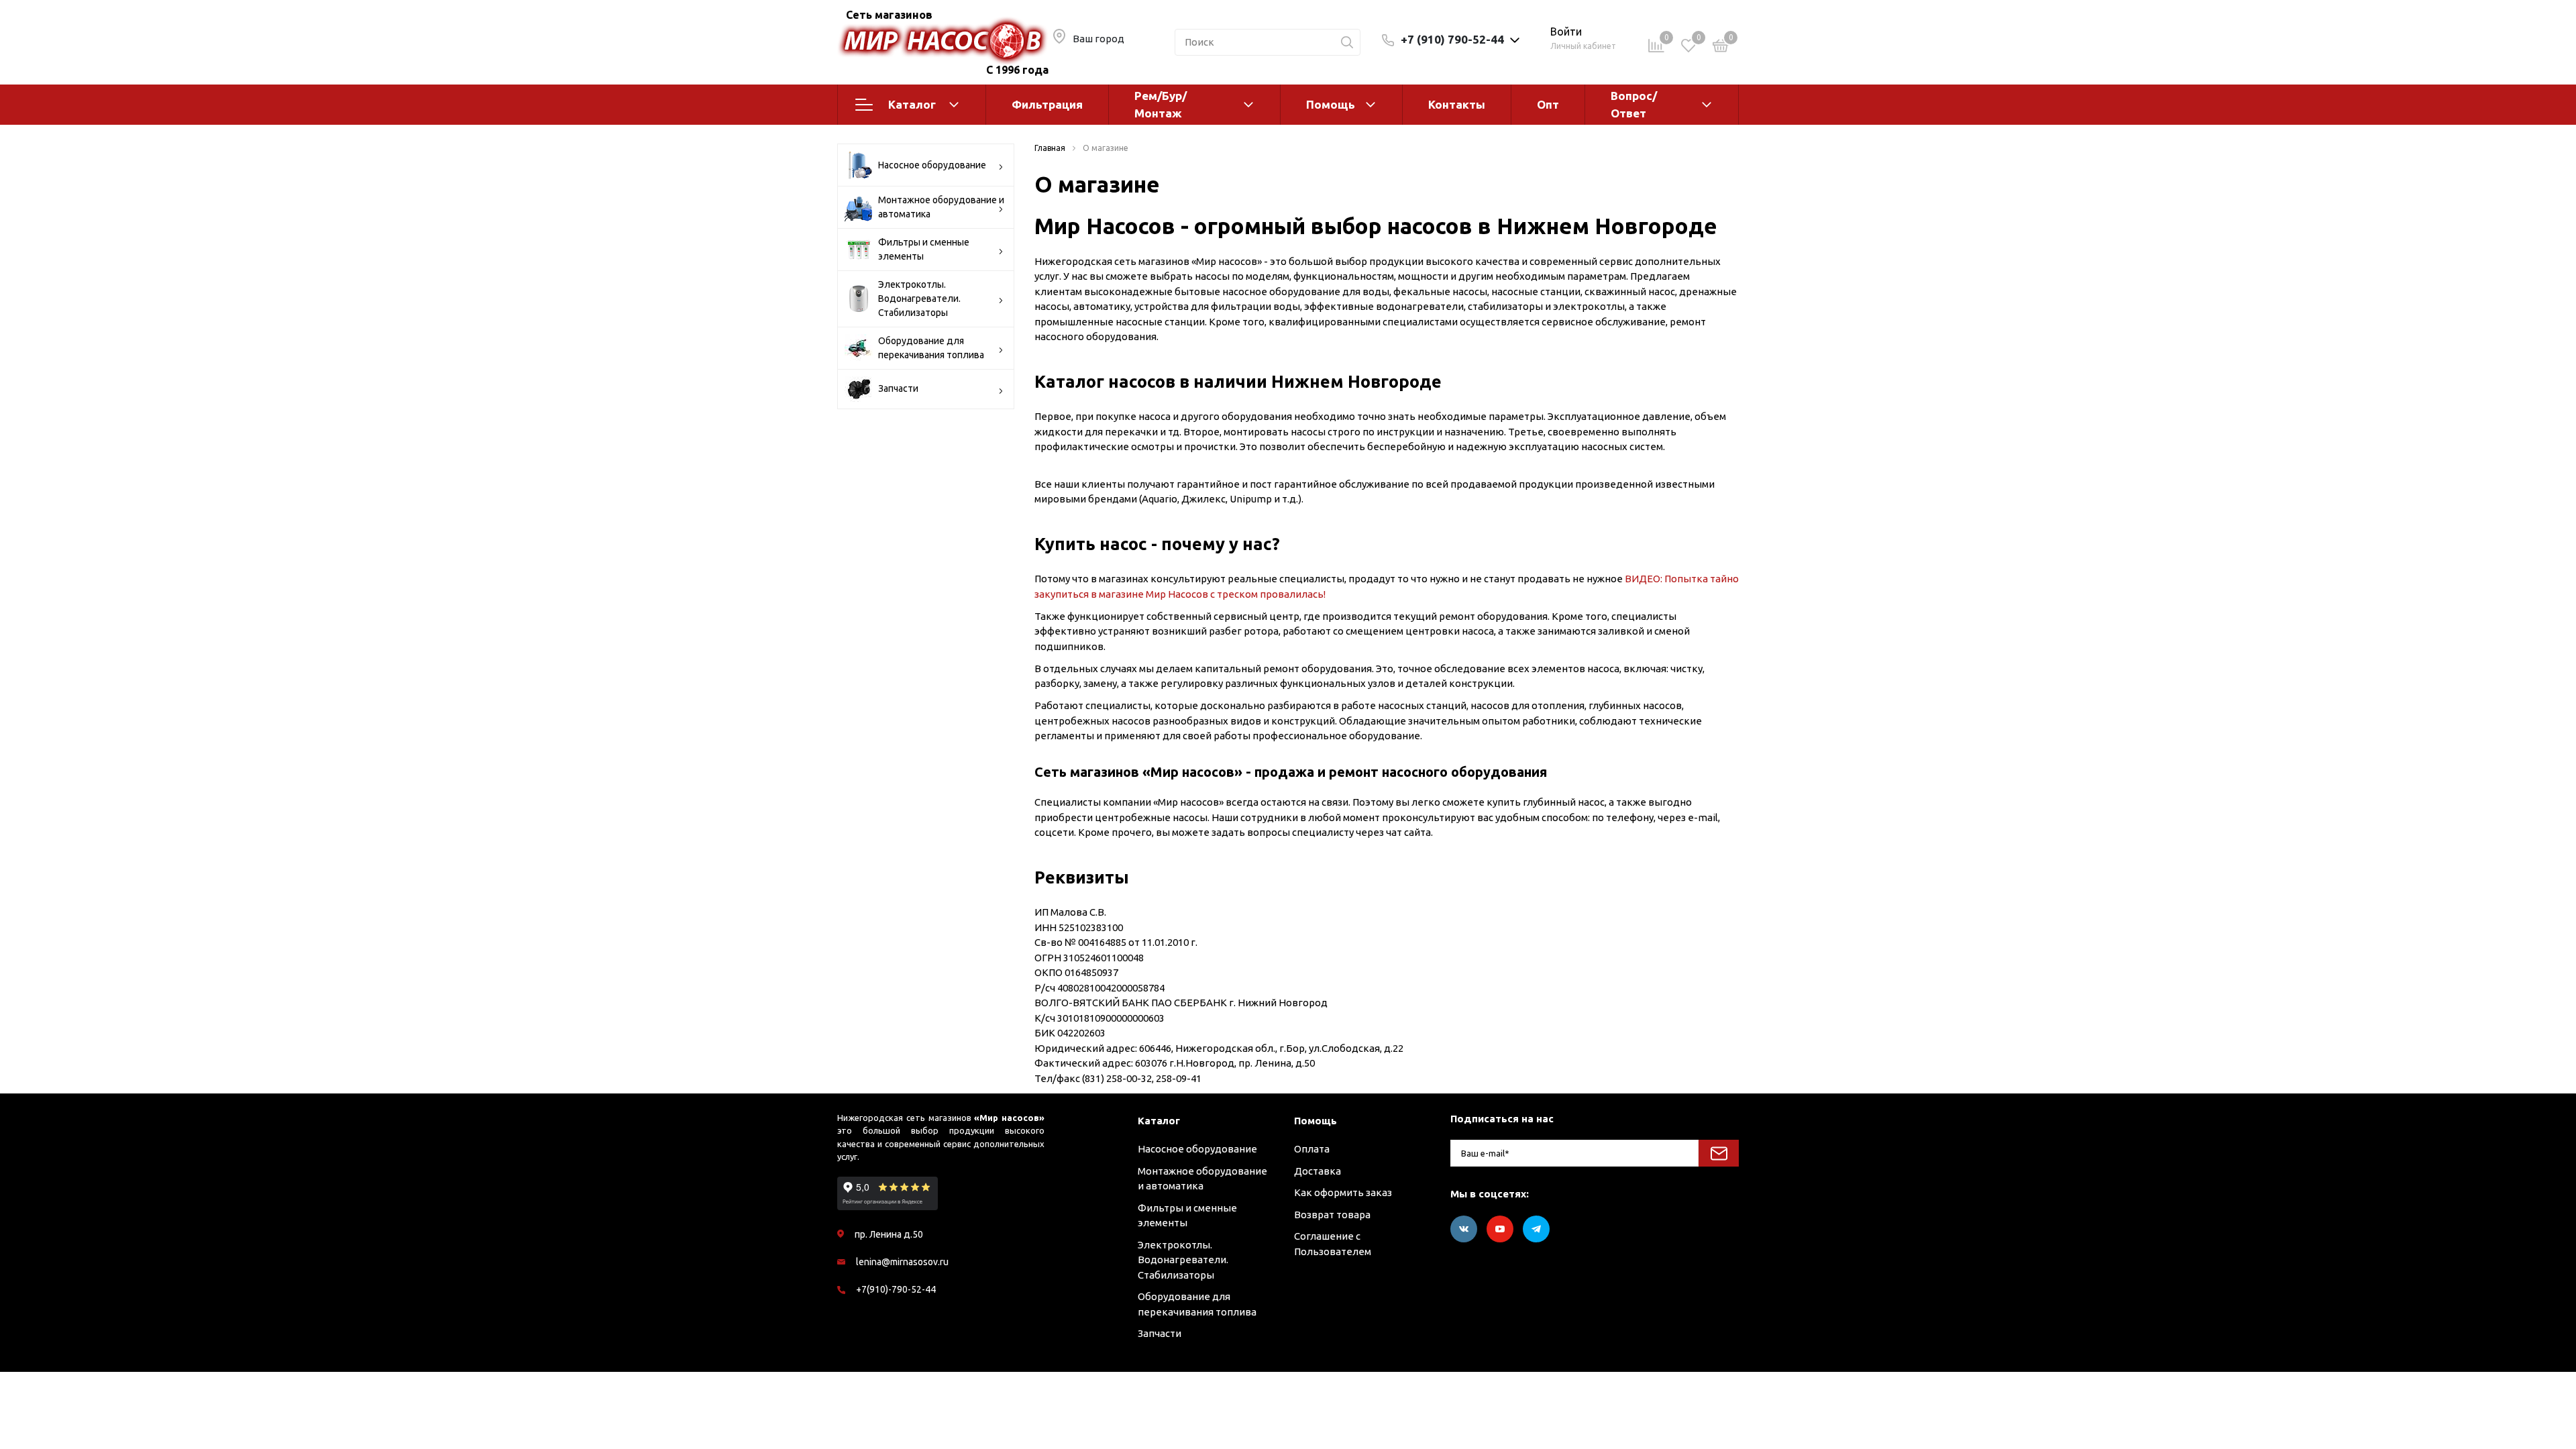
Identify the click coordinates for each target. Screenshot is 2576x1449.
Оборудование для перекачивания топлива (931, 348)
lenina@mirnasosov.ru (902, 1262)
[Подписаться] (1719, 1153)
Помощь (1331, 104)
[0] (1721, 48)
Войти (1566, 32)
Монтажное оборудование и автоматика (941, 207)
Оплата (1312, 1149)
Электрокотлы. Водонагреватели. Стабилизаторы (919, 299)
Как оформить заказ (1343, 1192)
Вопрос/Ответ (1634, 104)
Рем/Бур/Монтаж (1161, 104)
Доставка (1318, 1171)
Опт (1548, 104)
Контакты (1457, 104)
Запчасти (898, 388)
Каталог (912, 104)
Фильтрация (1047, 104)
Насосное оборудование (932, 165)
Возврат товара (1332, 1215)
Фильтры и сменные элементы (924, 249)
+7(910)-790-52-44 (896, 1289)
